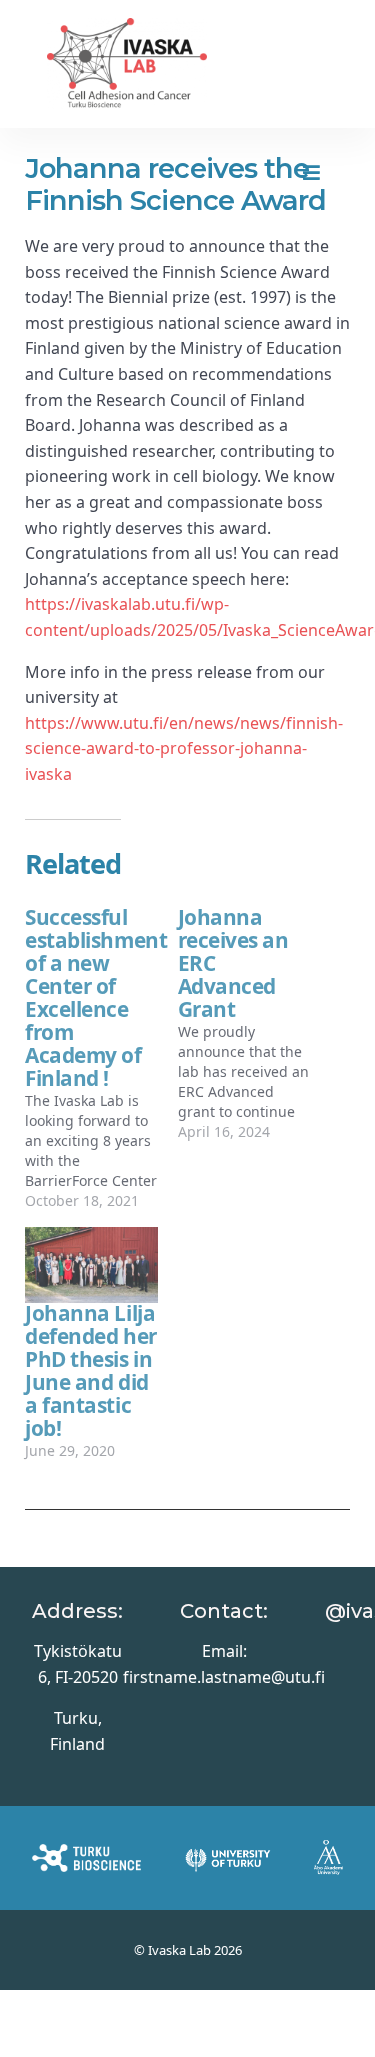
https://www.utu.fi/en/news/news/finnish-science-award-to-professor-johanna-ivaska (184, 748)
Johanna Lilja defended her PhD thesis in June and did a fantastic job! (91, 1370)
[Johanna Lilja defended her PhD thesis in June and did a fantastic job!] (91, 1265)
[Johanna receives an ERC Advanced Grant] (254, 1024)
